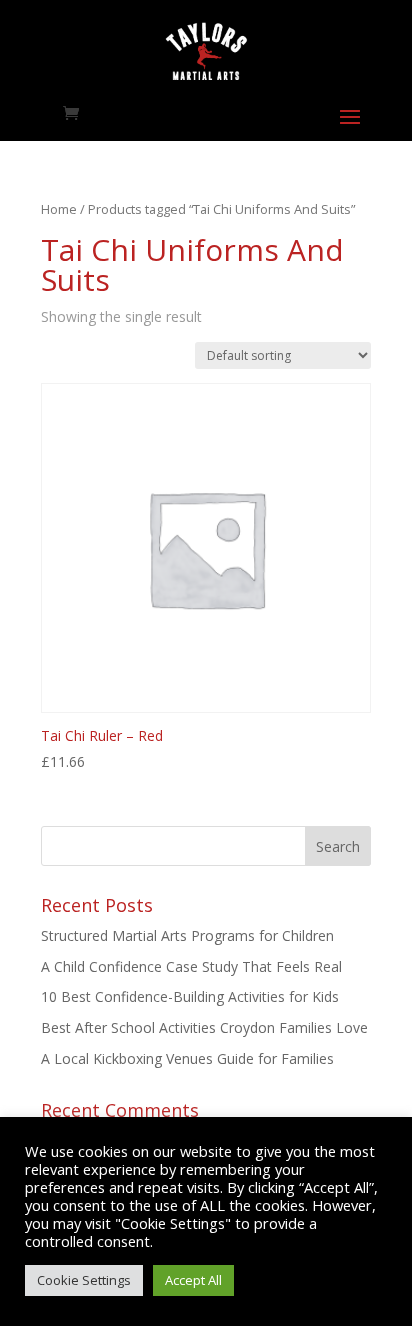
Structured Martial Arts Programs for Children (187, 935)
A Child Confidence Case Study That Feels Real (191, 966)
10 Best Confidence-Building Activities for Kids (190, 996)
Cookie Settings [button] (84, 1280)
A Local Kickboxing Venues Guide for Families (187, 1058)
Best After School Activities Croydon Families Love (204, 1027)
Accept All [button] (193, 1280)
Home (59, 209)
